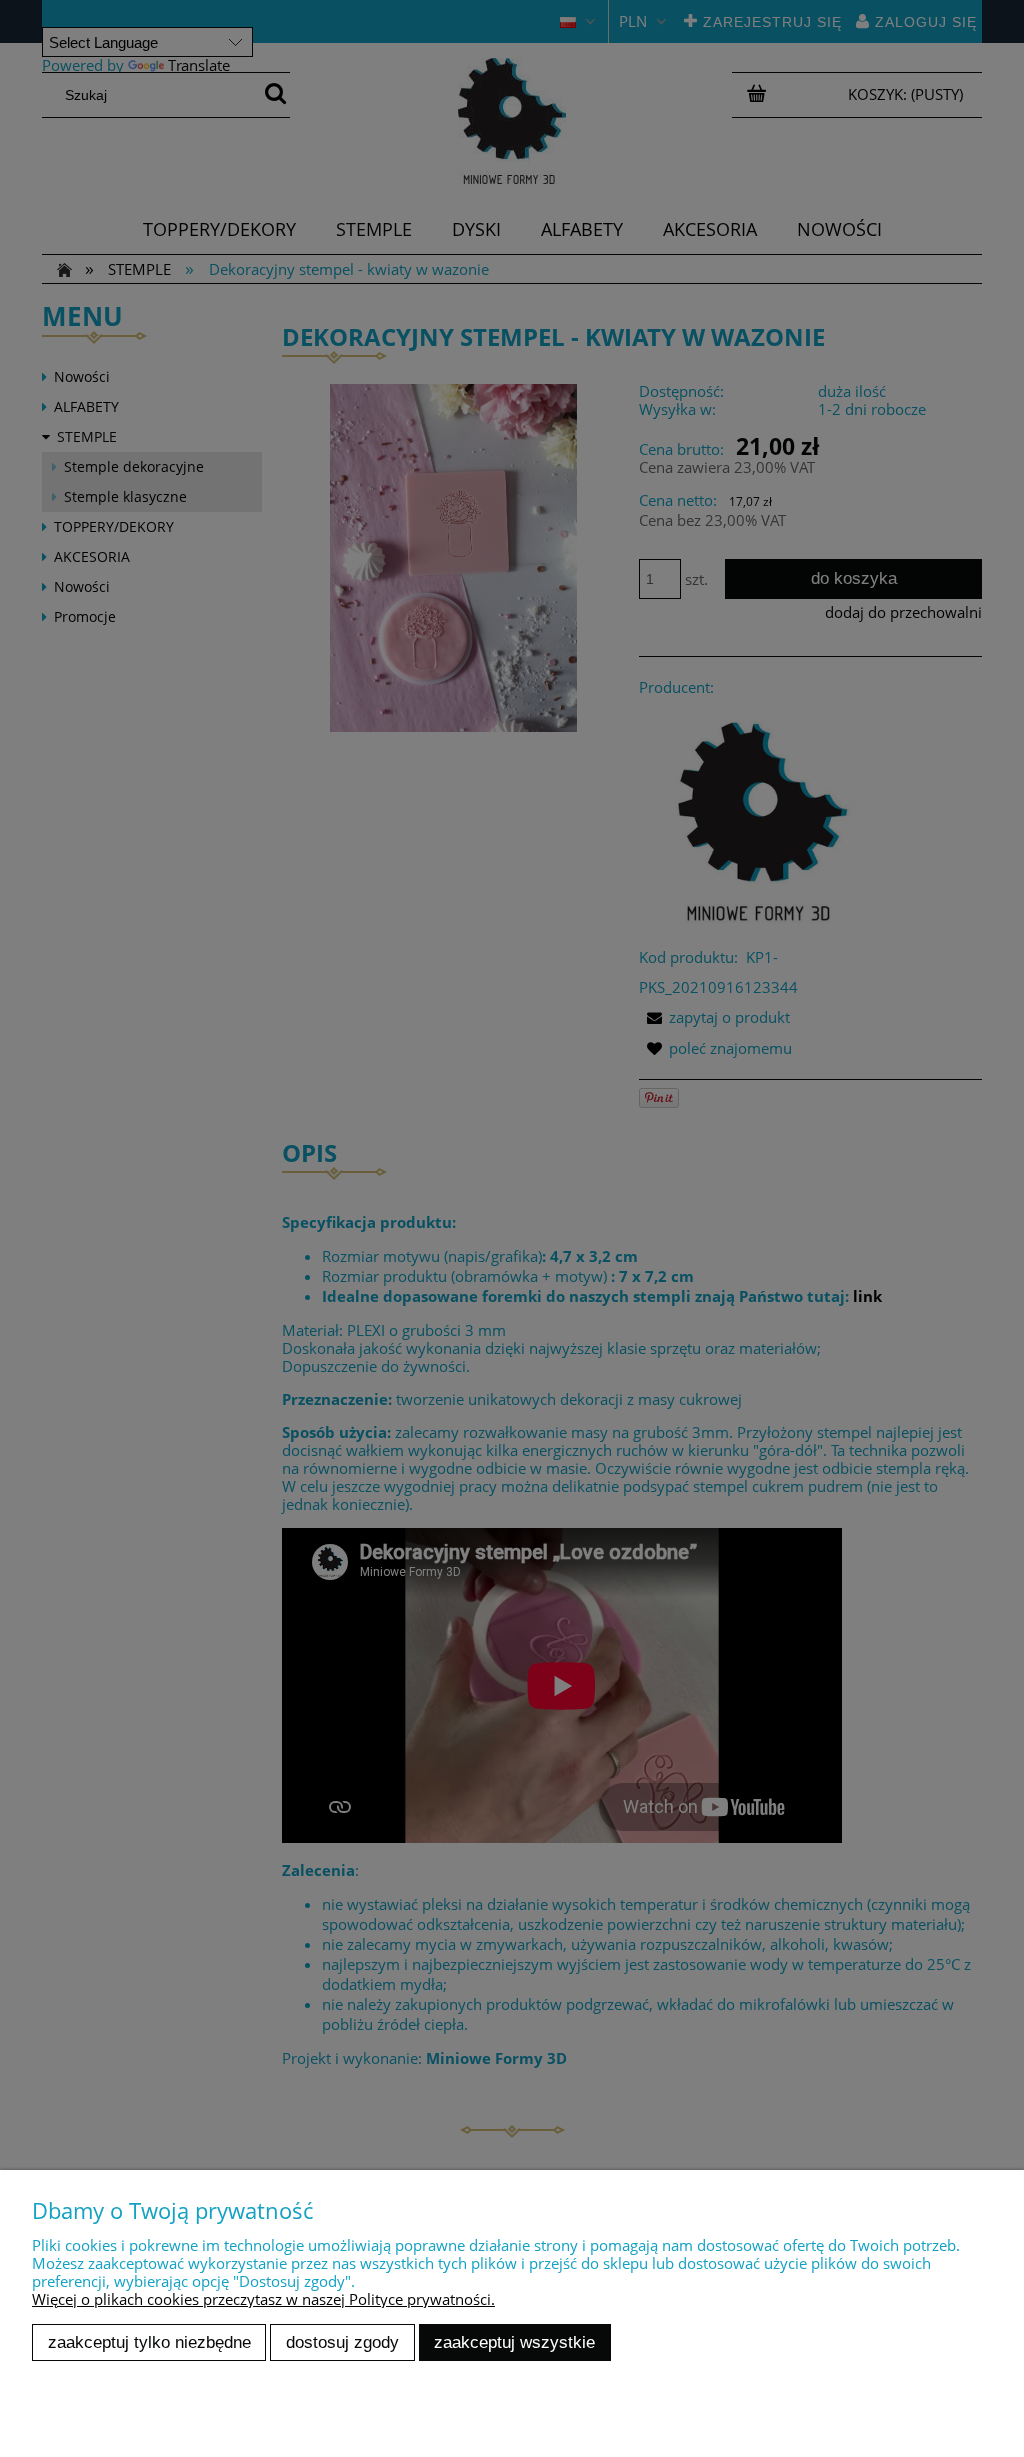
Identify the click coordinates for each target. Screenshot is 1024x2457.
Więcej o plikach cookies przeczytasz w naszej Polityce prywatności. (263, 2299)
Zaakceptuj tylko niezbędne (149, 2342)
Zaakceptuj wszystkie (514, 2342)
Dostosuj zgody (342, 2342)
